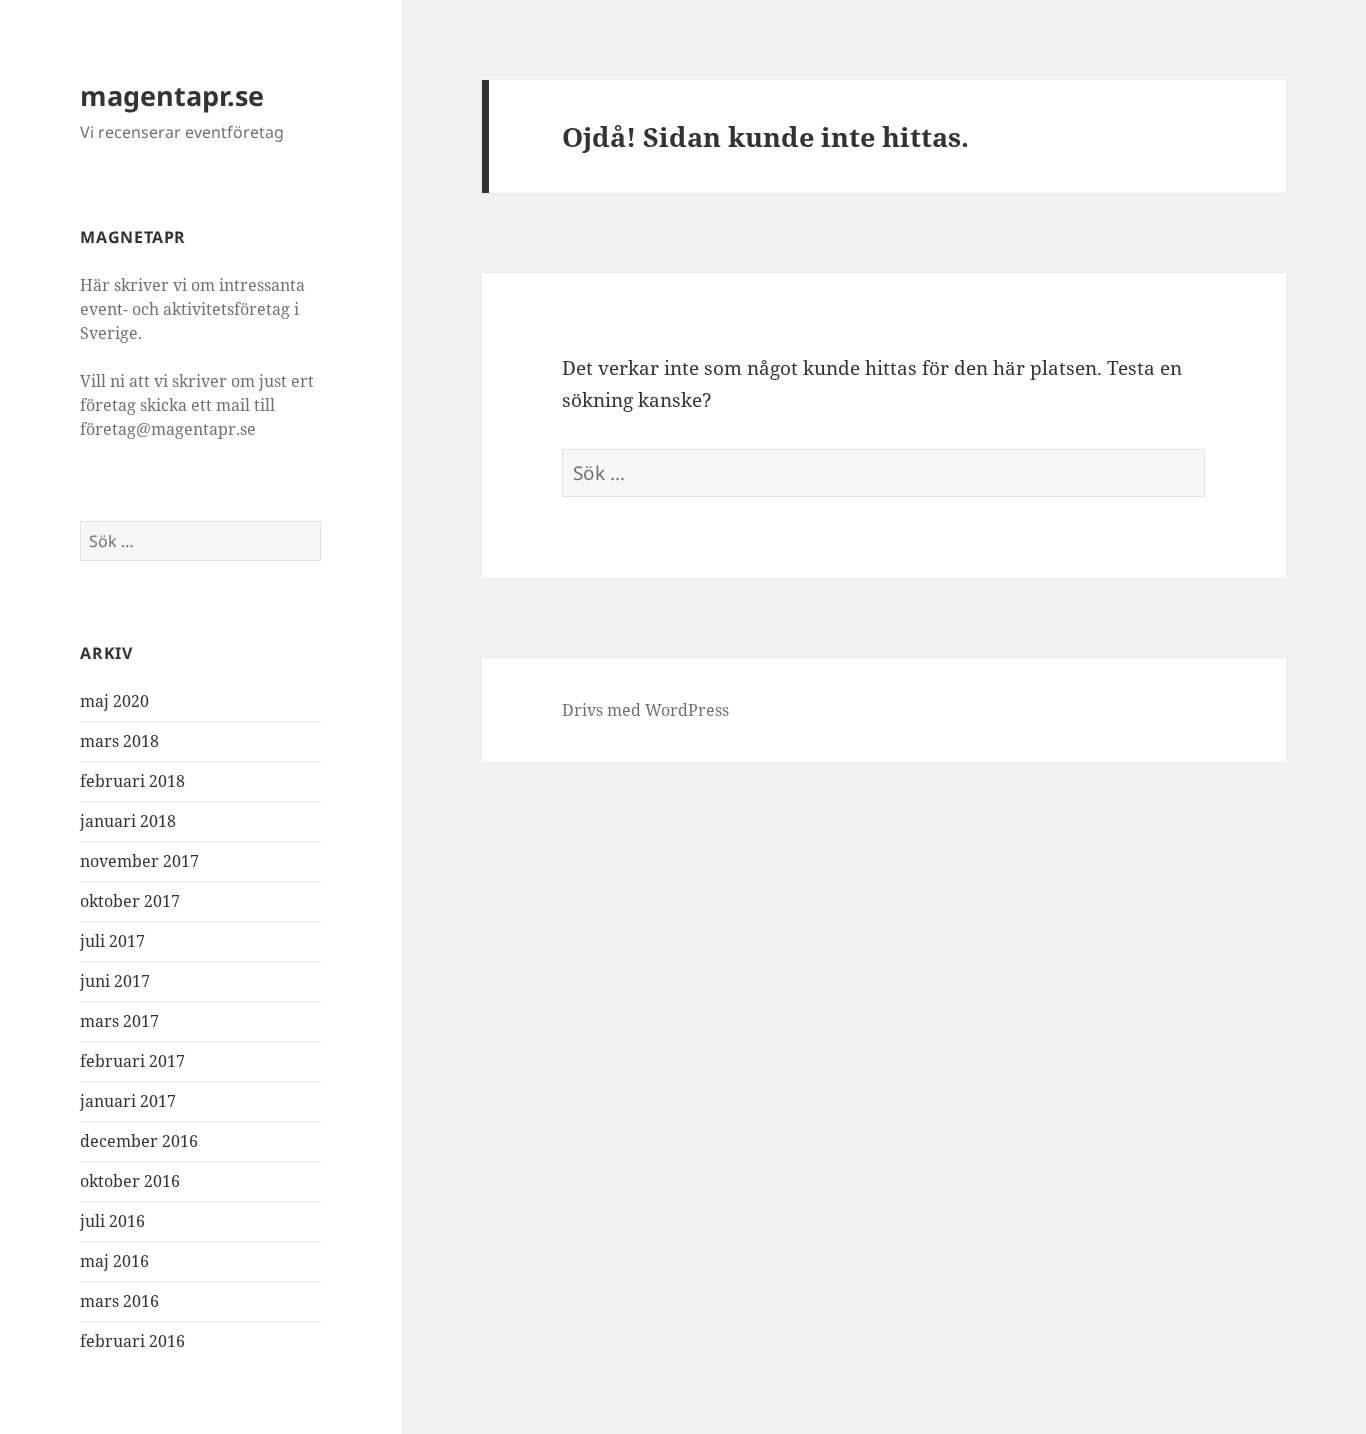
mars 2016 (119, 1301)
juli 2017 (112, 941)
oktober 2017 (130, 901)
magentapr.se (172, 95)
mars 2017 (119, 1021)
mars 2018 (119, 741)
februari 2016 (132, 1341)
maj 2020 (114, 701)
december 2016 (139, 1141)
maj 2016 (114, 1261)
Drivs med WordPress (645, 710)
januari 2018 (128, 821)
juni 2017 (115, 981)
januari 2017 (128, 1101)
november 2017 (139, 861)
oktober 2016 (130, 1181)
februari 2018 (132, 781)
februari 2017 (132, 1061)
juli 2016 (112, 1221)
